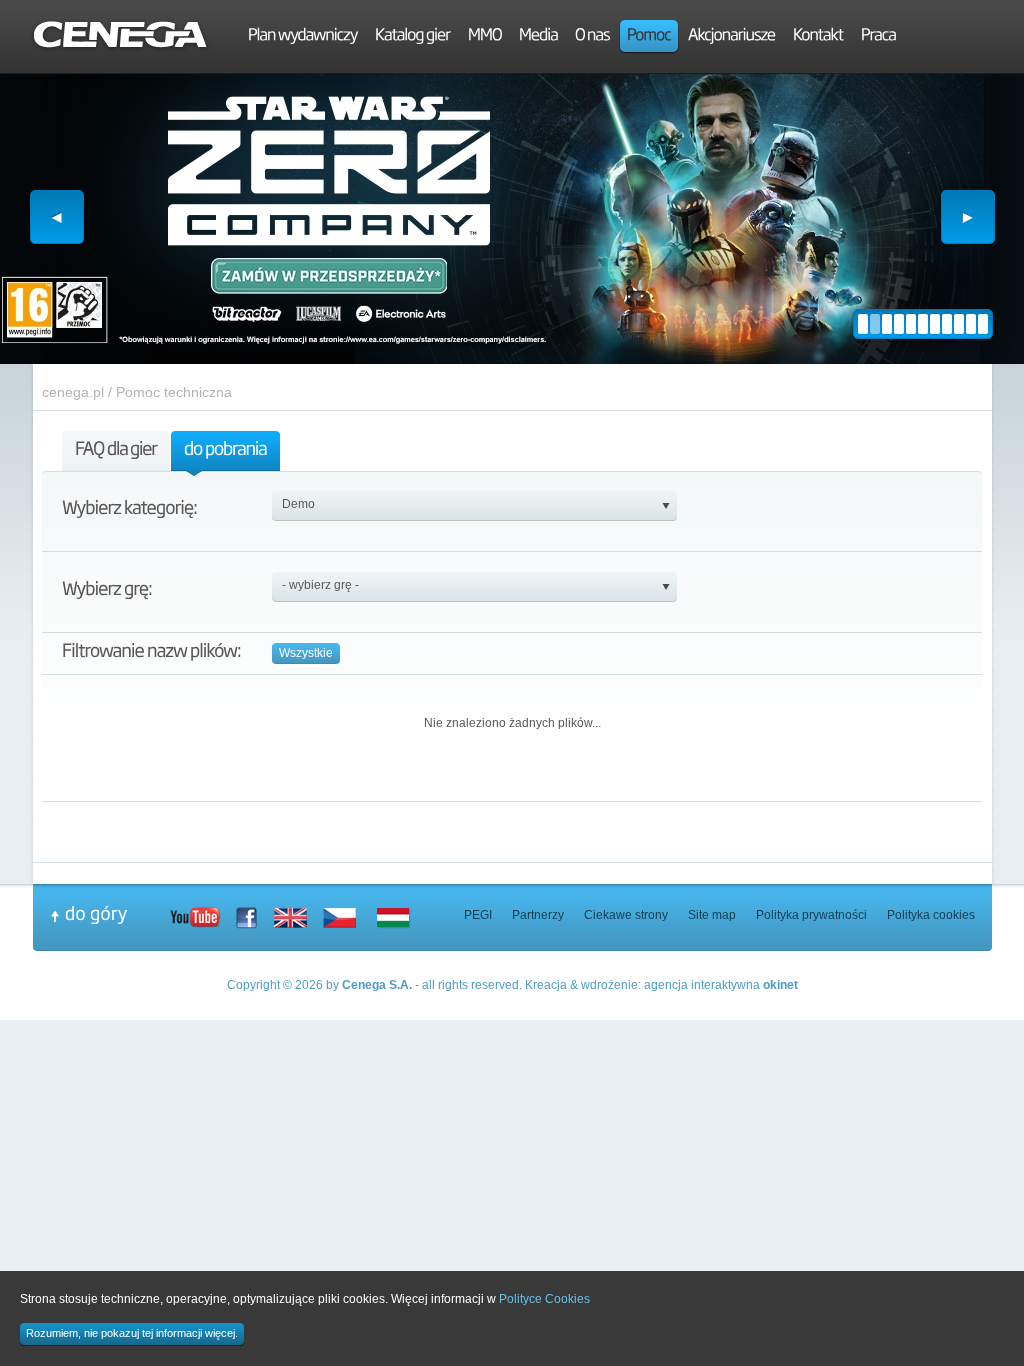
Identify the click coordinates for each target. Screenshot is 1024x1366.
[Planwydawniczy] (303, 37)
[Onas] (592, 37)
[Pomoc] (649, 37)
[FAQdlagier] (116, 453)
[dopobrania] (225, 453)
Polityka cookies (931, 915)
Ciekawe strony (626, 915)
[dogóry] (110, 915)
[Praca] (878, 37)
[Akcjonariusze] (732, 37)
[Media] (538, 37)
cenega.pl (73, 392)
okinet (780, 985)
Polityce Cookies (544, 1299)
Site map (712, 915)
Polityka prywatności (811, 915)
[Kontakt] (818, 37)
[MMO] (485, 37)
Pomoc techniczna (174, 392)
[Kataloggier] (413, 37)
